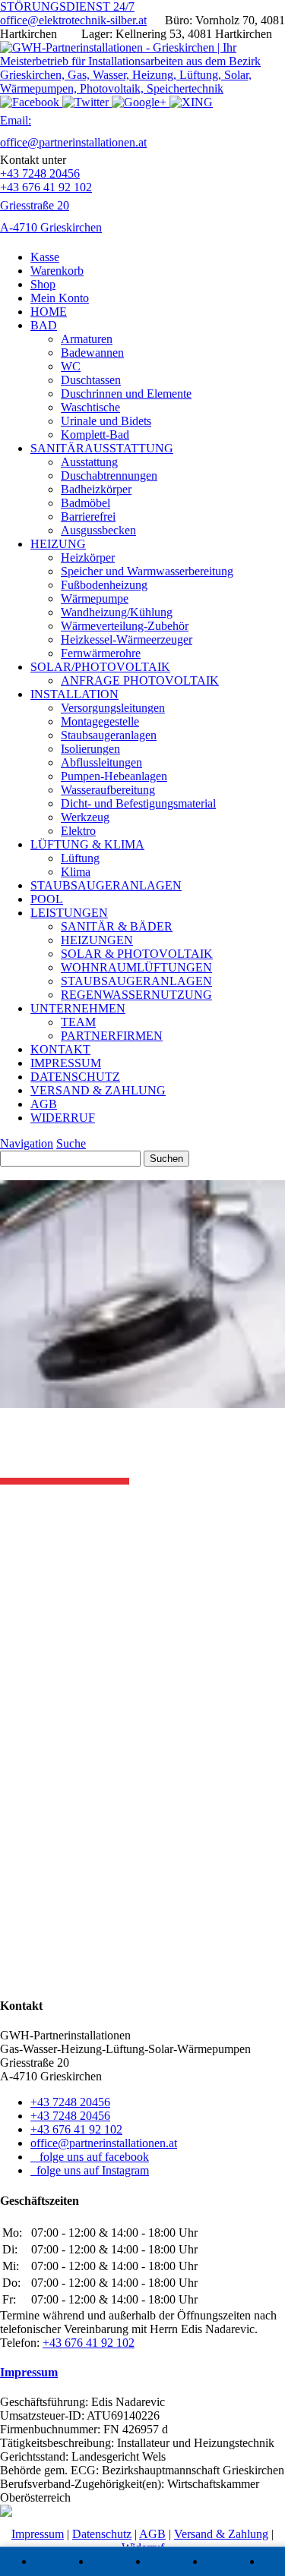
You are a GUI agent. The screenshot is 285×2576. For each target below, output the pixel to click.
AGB (44, 1104)
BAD (44, 325)
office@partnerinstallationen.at (104, 2143)
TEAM (78, 1022)
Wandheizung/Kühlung (117, 612)
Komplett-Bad (95, 435)
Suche (71, 1143)
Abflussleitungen (101, 762)
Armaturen (87, 339)
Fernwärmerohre (101, 653)
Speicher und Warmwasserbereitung (147, 571)
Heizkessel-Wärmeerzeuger (127, 639)
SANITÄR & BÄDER (117, 926)
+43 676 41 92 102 (46, 187)
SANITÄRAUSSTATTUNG (102, 448)
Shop (43, 284)
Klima (76, 872)
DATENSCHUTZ (75, 1077)
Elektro (78, 831)
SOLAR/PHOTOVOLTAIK (100, 667)
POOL (47, 899)
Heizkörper (88, 557)
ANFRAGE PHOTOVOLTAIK (140, 680)
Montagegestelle (100, 721)
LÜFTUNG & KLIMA (87, 844)
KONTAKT (60, 1049)
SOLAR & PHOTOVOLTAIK (137, 954)
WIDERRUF (63, 1118)
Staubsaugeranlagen (109, 735)
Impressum (29, 2372)
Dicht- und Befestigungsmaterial (138, 803)
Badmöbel (85, 503)
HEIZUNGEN (97, 940)
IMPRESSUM (66, 1063)
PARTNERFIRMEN (112, 1036)
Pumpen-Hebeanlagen (114, 776)
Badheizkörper (96, 489)
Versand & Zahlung (221, 2534)
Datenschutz (102, 2534)
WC (71, 366)
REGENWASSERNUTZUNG (136, 995)
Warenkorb (57, 271)
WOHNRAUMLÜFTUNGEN (136, 967)
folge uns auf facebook (90, 2157)
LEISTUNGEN (69, 913)
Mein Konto (60, 298)
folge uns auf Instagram (90, 2170)
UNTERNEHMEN (78, 1008)
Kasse (45, 257)
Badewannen (92, 353)
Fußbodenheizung (104, 585)
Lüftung (80, 858)
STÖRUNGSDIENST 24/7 (67, 6)
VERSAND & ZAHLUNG (98, 1090)
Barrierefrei (88, 516)
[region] (142, 1741)
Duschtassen (91, 380)
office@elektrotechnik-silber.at (73, 20)
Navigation (27, 1143)
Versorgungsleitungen (113, 708)
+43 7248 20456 (40, 173)
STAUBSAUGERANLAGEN (106, 885)
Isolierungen (90, 749)
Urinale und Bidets (106, 421)
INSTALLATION (74, 694)
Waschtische (90, 407)
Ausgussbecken (98, 530)
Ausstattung (89, 462)
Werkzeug (85, 817)
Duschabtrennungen (109, 476)
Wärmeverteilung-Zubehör (125, 626)
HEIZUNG (58, 544)
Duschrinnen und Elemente (126, 394)
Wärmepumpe (95, 598)
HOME (49, 312)
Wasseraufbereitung (108, 790)
